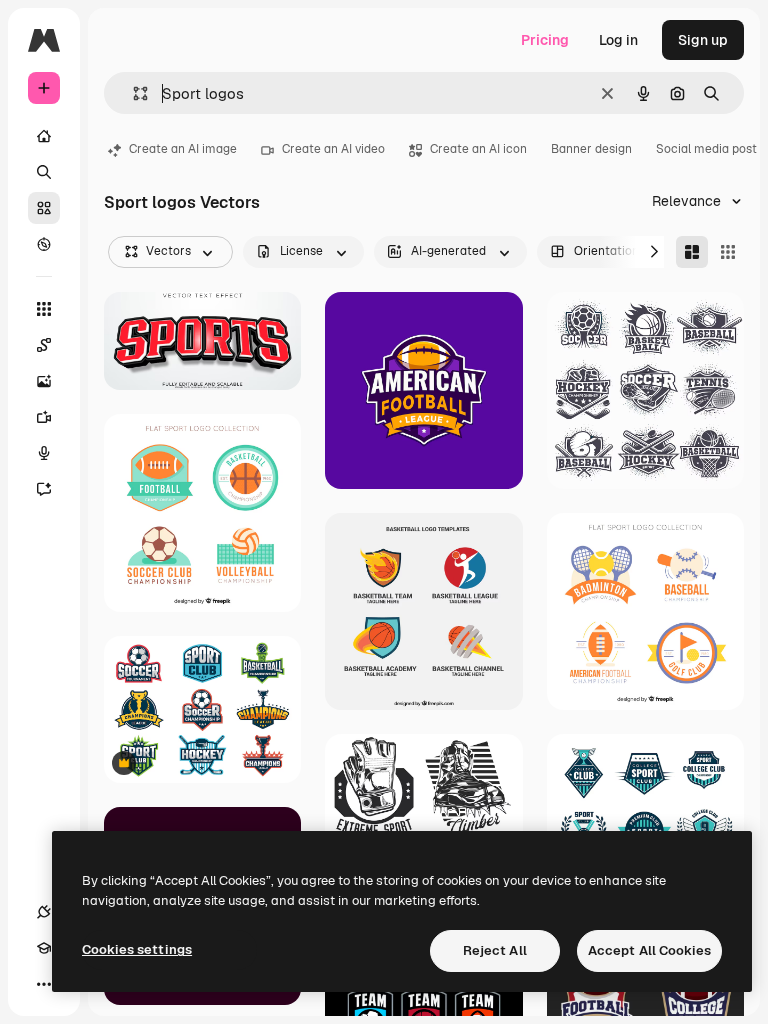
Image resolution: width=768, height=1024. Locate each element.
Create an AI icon (478, 149)
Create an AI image (183, 149)
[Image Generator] (44, 381)
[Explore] (44, 244)
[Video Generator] (44, 417)
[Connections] (44, 912)
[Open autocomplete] (132, 93)
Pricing (545, 40)
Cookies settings (137, 949)
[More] (44, 984)
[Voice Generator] (44, 453)
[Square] (728, 252)
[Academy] (44, 948)
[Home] (44, 136)
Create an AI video (333, 149)
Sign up (703, 40)
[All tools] (44, 309)
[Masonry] (692, 252)
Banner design (591, 149)
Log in (618, 40)
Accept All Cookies (649, 950)
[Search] (44, 172)
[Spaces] (44, 345)
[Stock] (44, 208)
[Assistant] (44, 489)
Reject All (495, 950)
